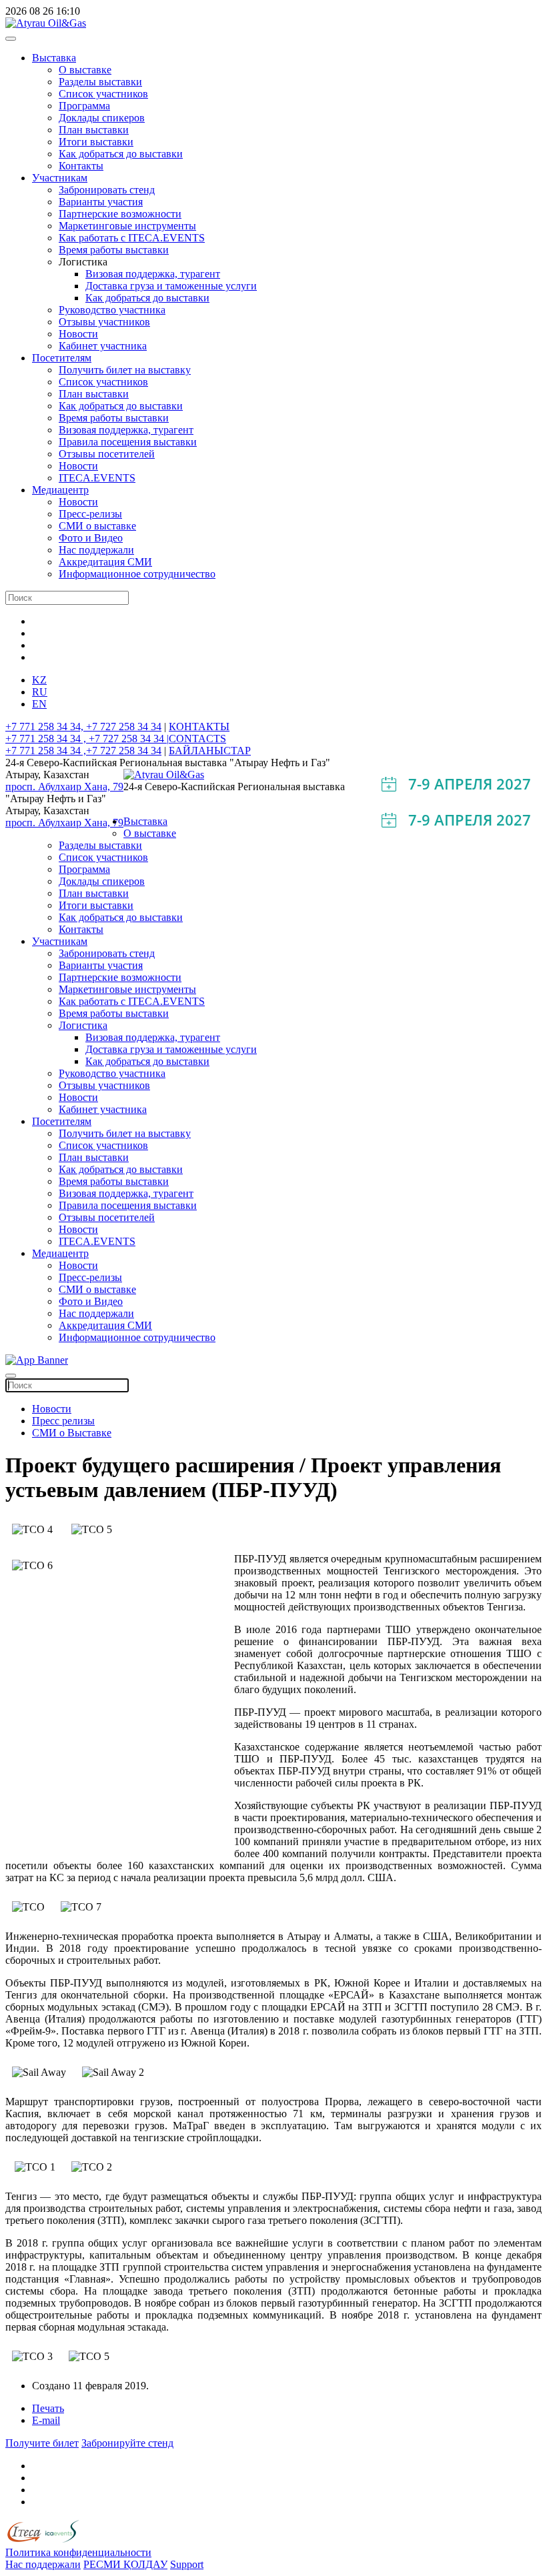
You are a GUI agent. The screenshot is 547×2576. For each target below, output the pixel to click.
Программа (84, 106)
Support (187, 2564)
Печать (48, 2408)
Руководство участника (112, 310)
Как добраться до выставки (121, 154)
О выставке (85, 70)
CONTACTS (197, 739)
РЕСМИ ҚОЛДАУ (125, 2564)
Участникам (60, 178)
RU (40, 692)
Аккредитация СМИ (105, 562)
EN (39, 704)
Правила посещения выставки (128, 442)
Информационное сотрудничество (137, 574)
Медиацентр (60, 490)
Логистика (83, 1025)
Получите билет (42, 2443)
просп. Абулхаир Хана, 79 (64, 787)
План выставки (94, 130)
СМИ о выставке (97, 526)
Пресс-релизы (90, 514)
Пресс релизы (63, 1421)
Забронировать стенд (107, 190)
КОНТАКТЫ (199, 727)
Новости (78, 334)
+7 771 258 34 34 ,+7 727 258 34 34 (83, 751)
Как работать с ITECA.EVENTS (132, 238)
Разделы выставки (100, 82)
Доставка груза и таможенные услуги (171, 286)
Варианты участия (101, 202)
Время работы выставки (114, 250)
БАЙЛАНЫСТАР (210, 751)
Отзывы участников (104, 322)
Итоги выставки (96, 142)
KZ (39, 680)
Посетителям (62, 358)
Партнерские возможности (120, 214)
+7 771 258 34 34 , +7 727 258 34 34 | (87, 739)
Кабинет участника (103, 346)
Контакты (81, 166)
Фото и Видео (91, 538)
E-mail (46, 2420)
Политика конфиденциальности (78, 2552)
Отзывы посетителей (107, 454)
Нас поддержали (96, 550)
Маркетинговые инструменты (127, 226)
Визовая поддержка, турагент (153, 274)
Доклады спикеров (102, 118)
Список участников (103, 94)
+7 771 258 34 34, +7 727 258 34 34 (83, 727)
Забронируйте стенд (127, 2443)
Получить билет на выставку (125, 370)
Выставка (54, 58)
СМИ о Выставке (72, 1433)
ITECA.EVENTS (97, 478)
